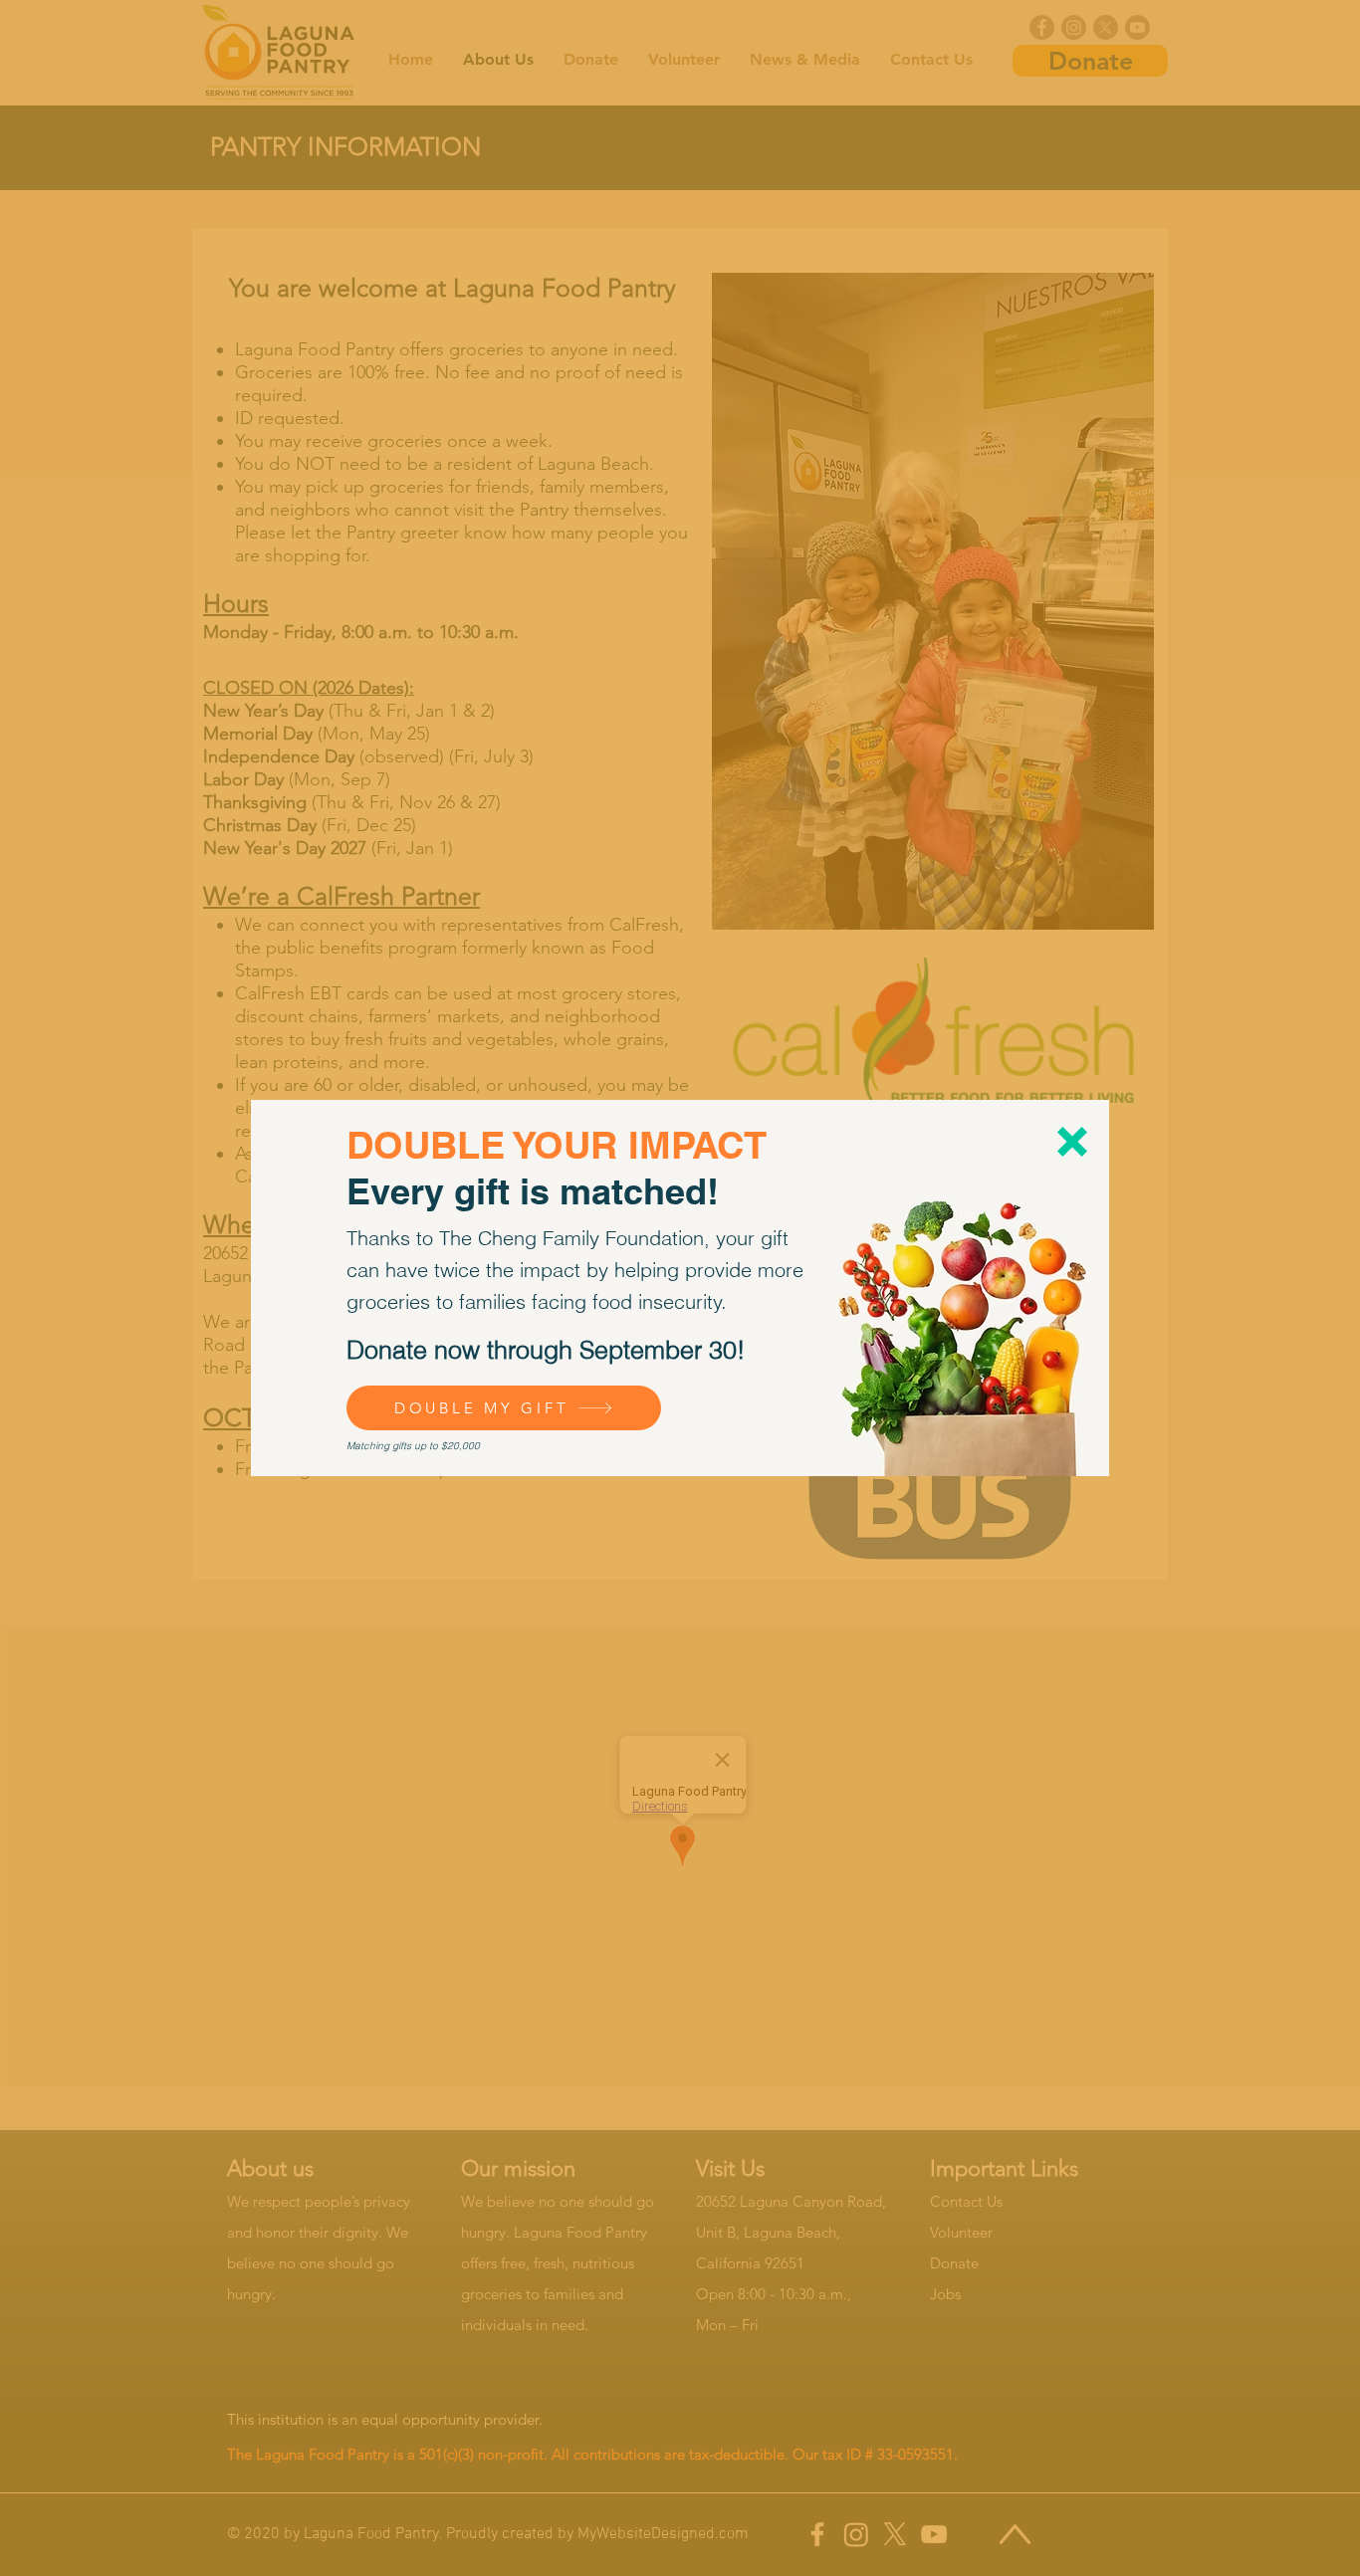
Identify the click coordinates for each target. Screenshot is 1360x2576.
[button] (1072, 1142)
